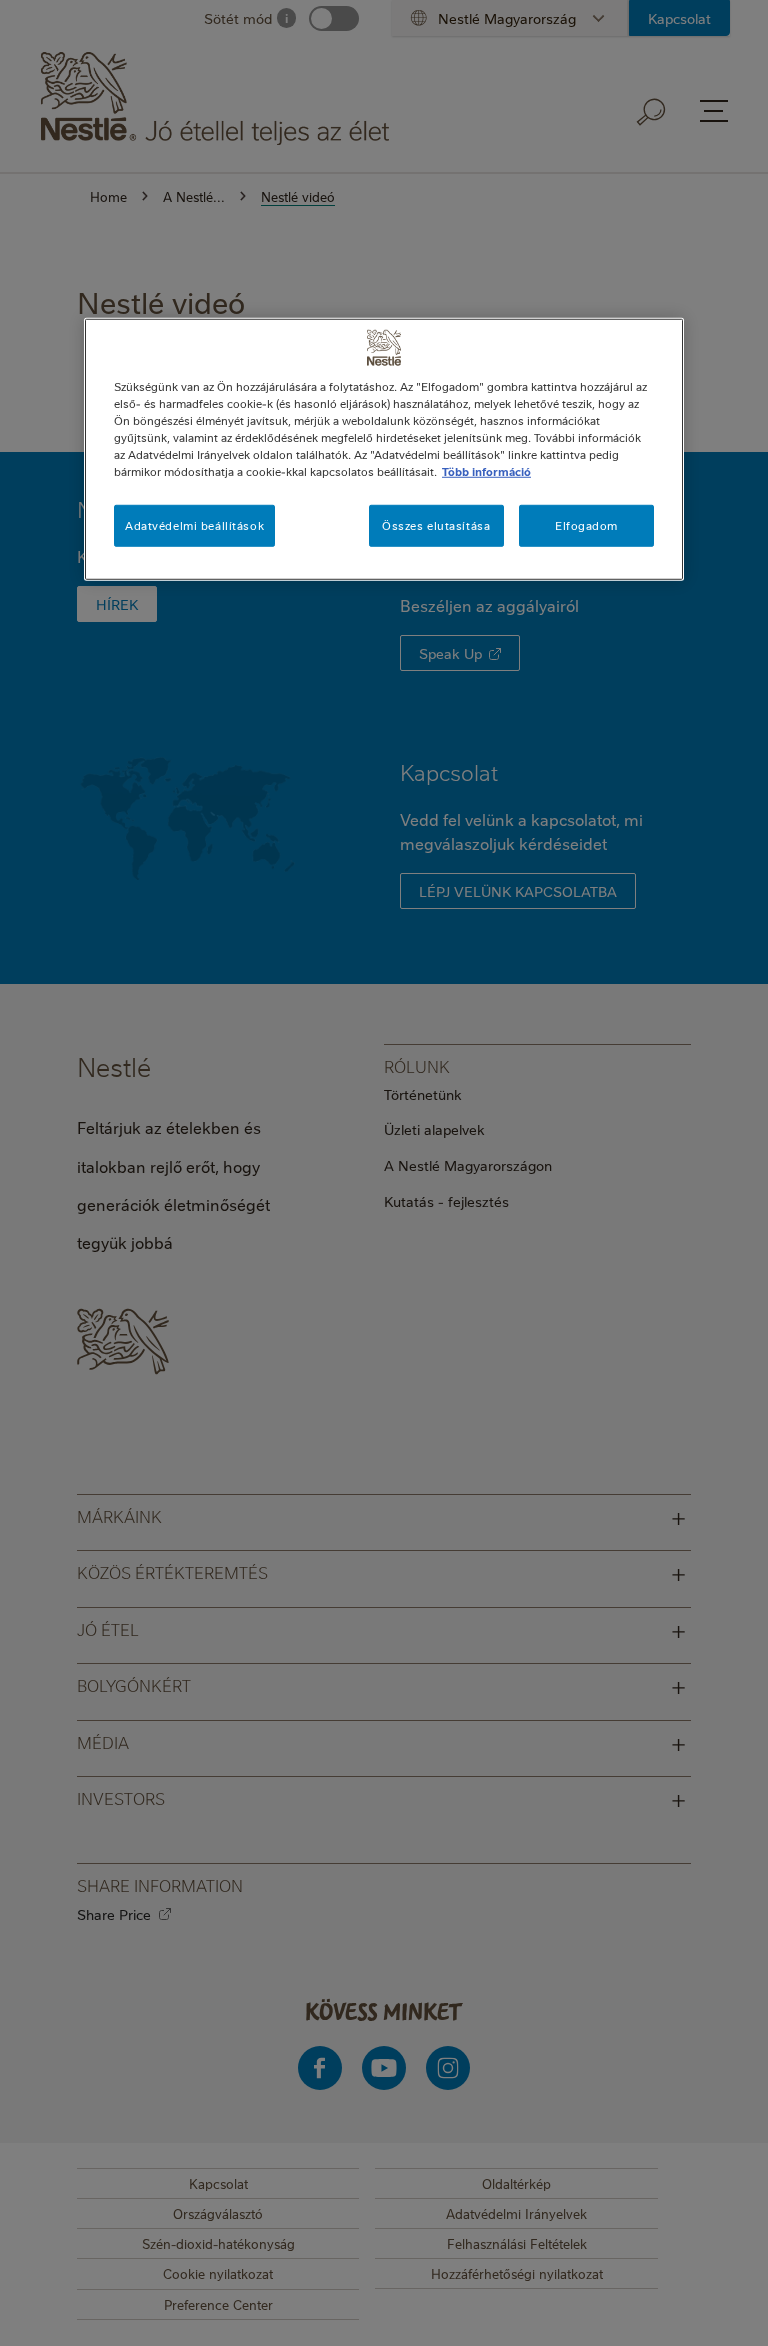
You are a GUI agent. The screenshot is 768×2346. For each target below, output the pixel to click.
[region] (384, 449)
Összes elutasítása (436, 525)
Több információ (486, 471)
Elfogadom (586, 525)
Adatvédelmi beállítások (194, 525)
